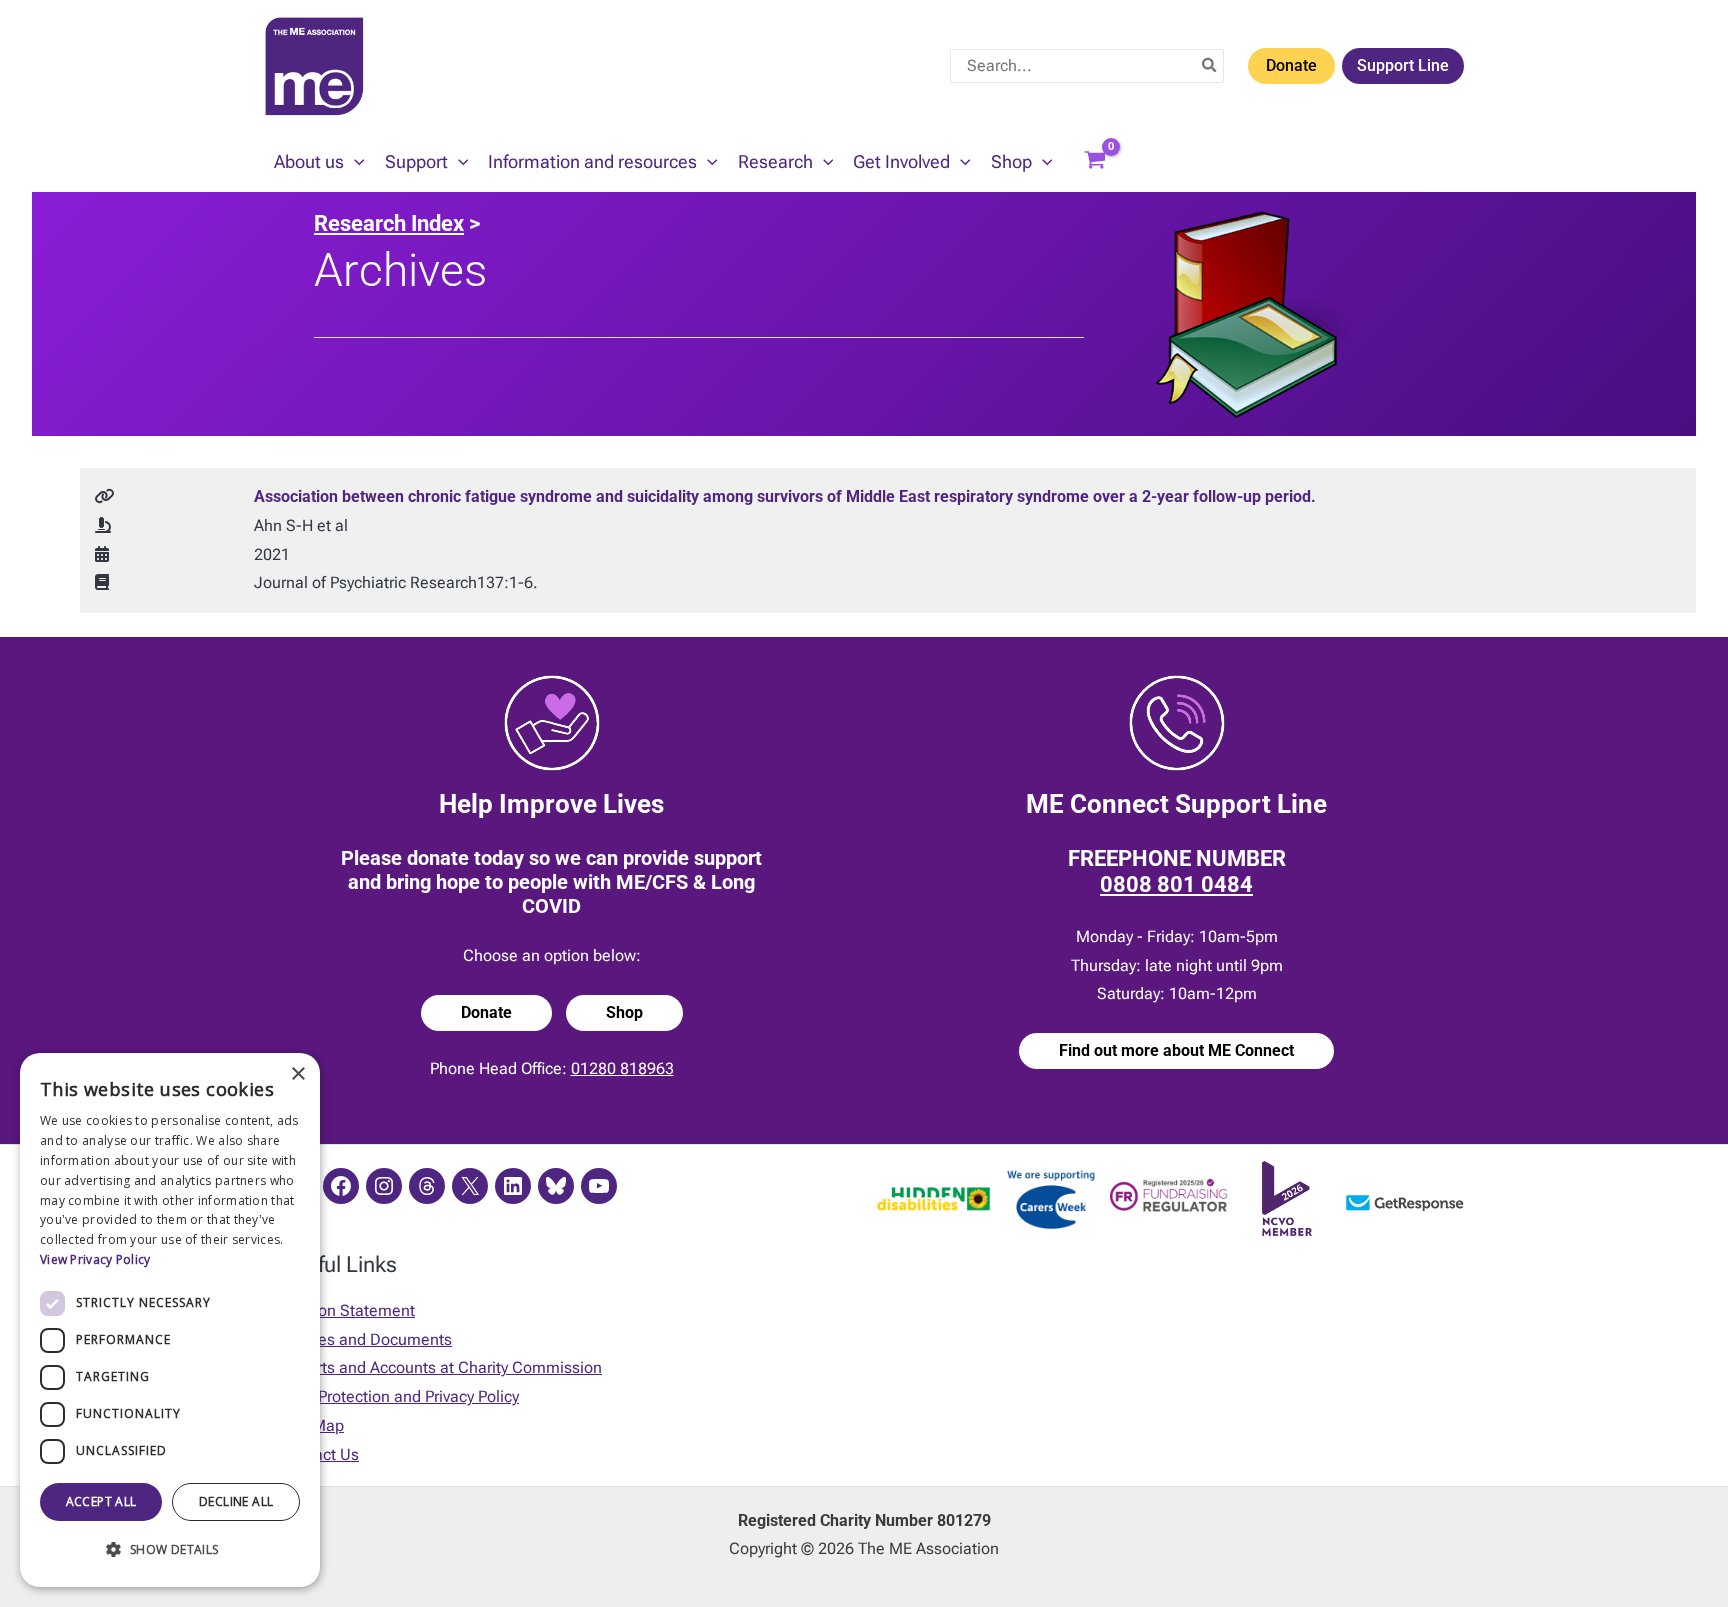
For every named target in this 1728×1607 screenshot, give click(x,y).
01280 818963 (622, 1068)
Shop (624, 1012)
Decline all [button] (236, 1501)
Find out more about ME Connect (1176, 1050)
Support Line (1403, 65)
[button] (354, 162)
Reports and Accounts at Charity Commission (441, 1367)
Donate (1291, 65)
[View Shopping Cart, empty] (1095, 162)
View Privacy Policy (95, 1259)
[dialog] (170, 1320)
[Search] (1210, 66)
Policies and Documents (366, 1339)
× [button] (297, 1074)
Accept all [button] (101, 1501)
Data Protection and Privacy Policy (399, 1396)
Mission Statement (347, 1310)
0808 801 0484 (1176, 884)
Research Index (389, 223)
